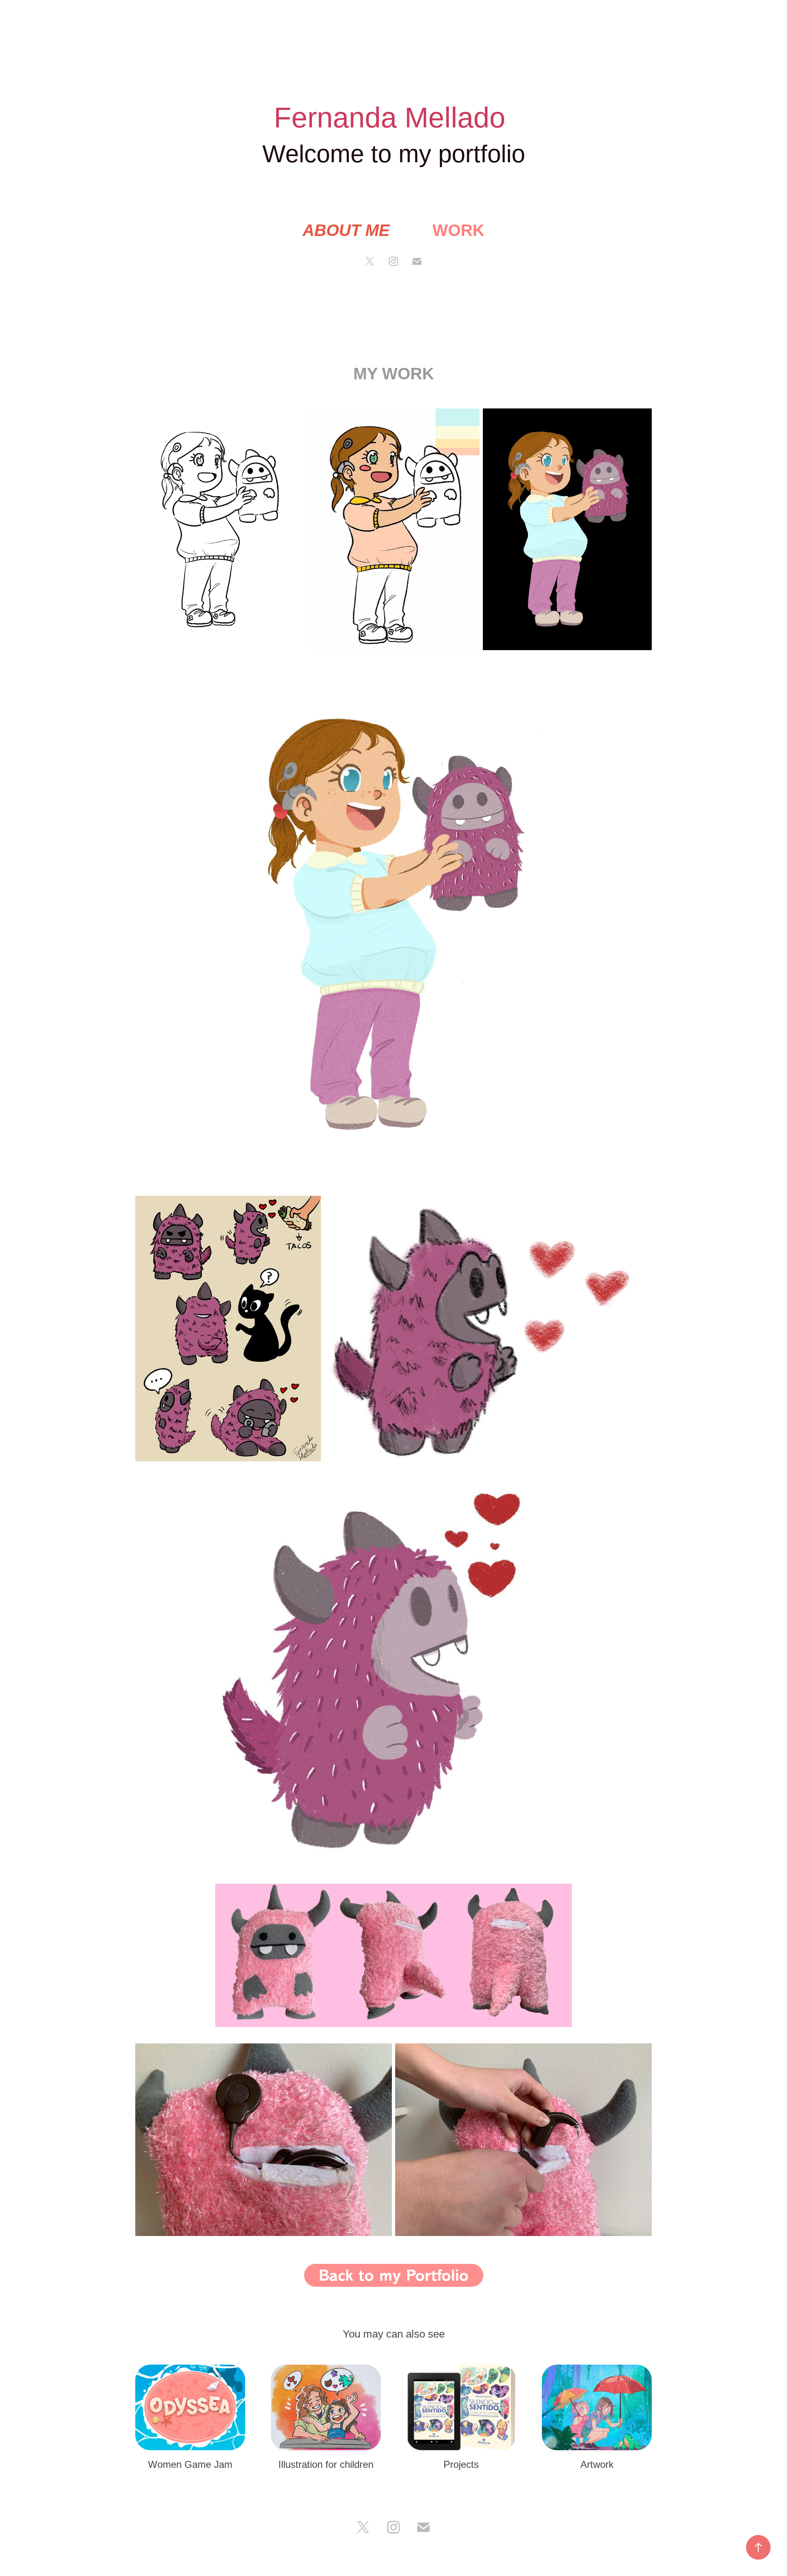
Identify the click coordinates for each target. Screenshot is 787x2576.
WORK (458, 230)
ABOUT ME (346, 230)
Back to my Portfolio (394, 2275)
